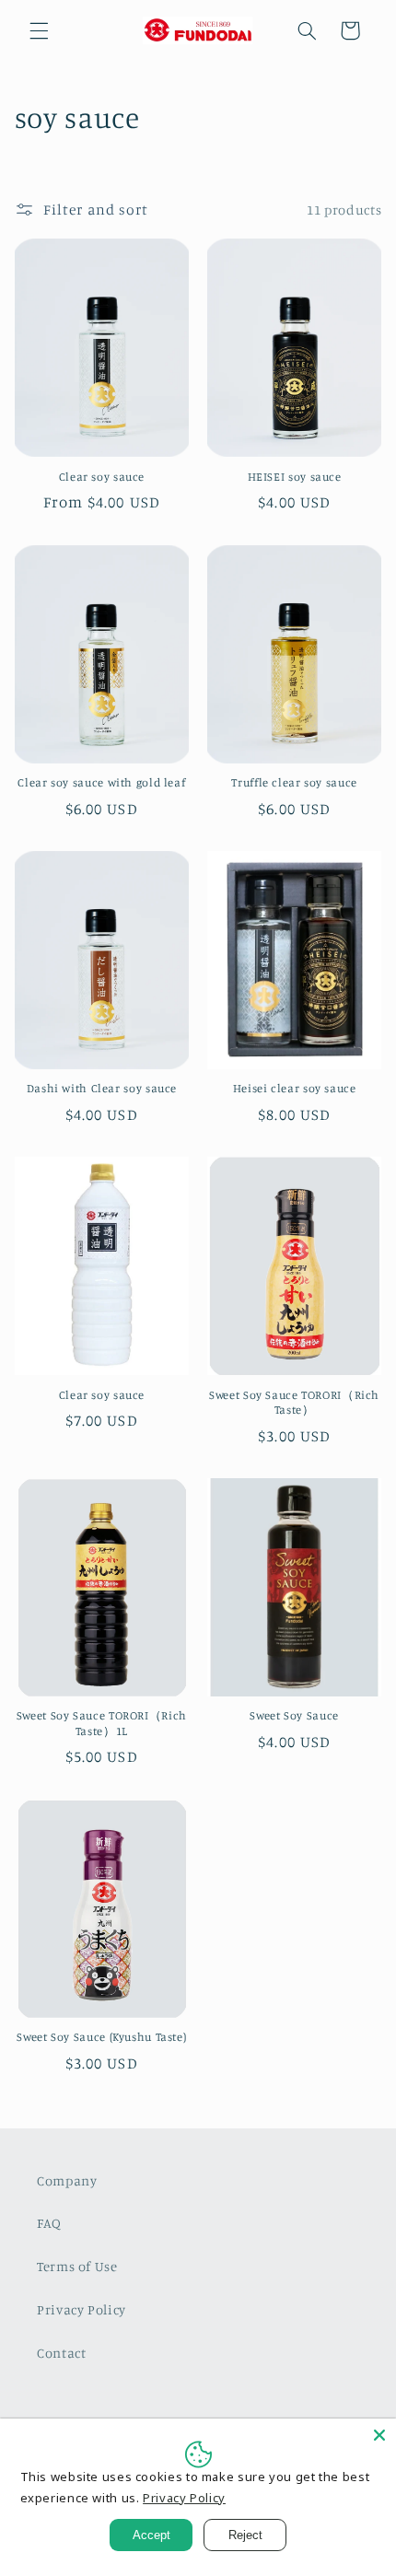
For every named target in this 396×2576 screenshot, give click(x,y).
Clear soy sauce (102, 477)
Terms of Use (77, 2266)
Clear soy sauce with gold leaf (101, 782)
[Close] (379, 2435)
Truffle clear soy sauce (294, 782)
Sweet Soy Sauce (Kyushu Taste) (101, 2037)
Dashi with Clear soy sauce (102, 1088)
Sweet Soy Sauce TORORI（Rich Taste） (294, 1402)
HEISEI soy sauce (295, 477)
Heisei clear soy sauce (295, 1088)
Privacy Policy (82, 2309)
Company (67, 2180)
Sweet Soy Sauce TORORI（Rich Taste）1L (102, 1723)
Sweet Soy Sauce (294, 1715)
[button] (39, 30)
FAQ (49, 2223)
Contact (61, 2353)
